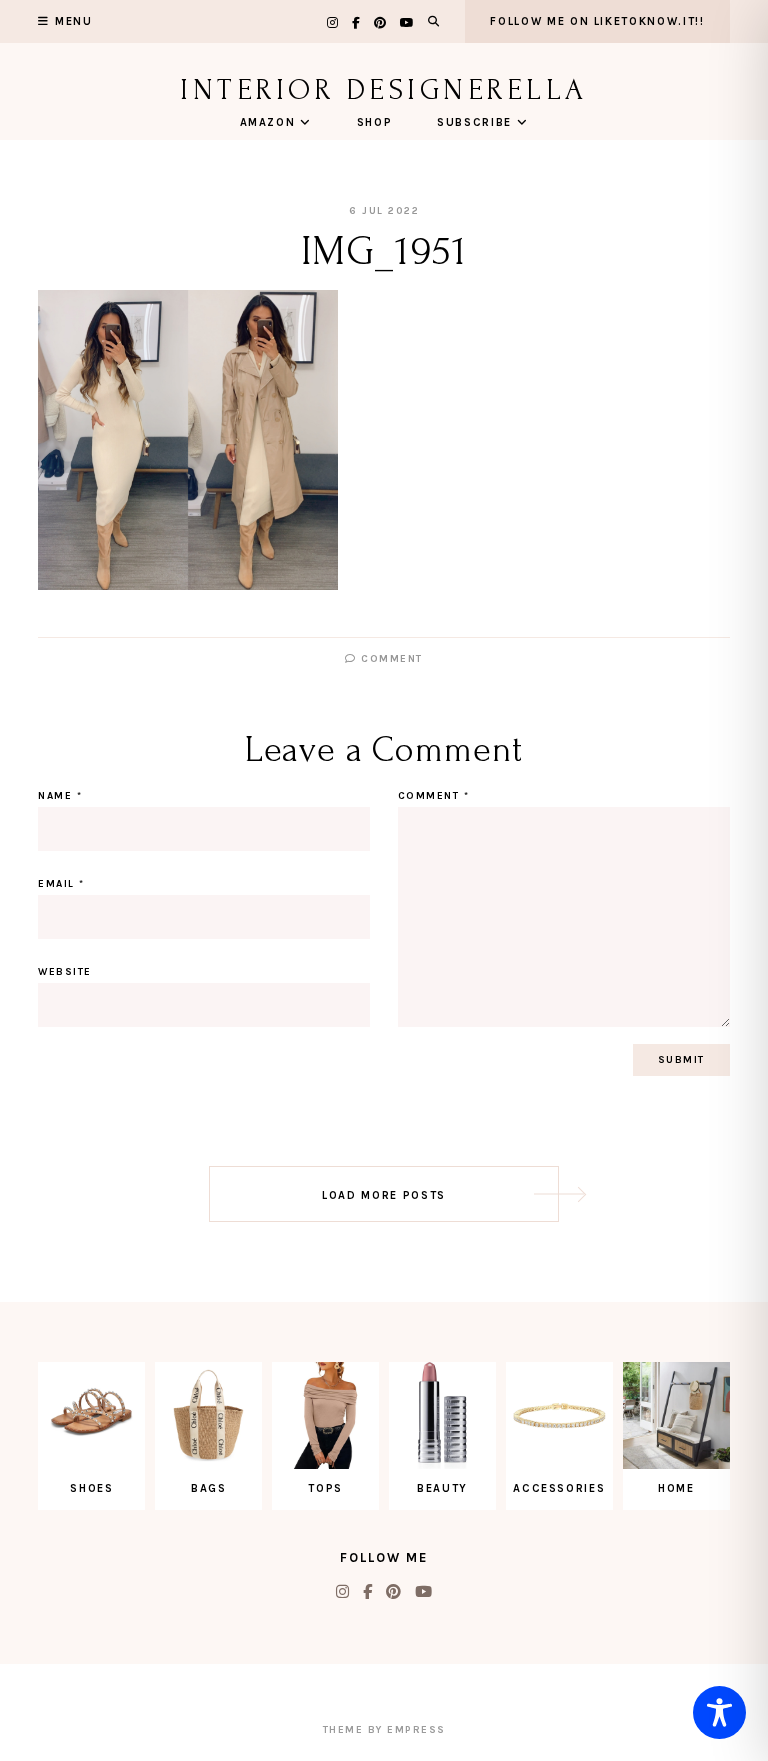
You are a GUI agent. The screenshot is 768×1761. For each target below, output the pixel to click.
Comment (390, 659)
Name (60, 796)
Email (61, 884)
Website (65, 972)
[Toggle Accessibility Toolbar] (719, 1712)
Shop (375, 122)
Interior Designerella (384, 89)
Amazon (268, 122)
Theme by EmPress (384, 1730)
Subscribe (474, 122)
